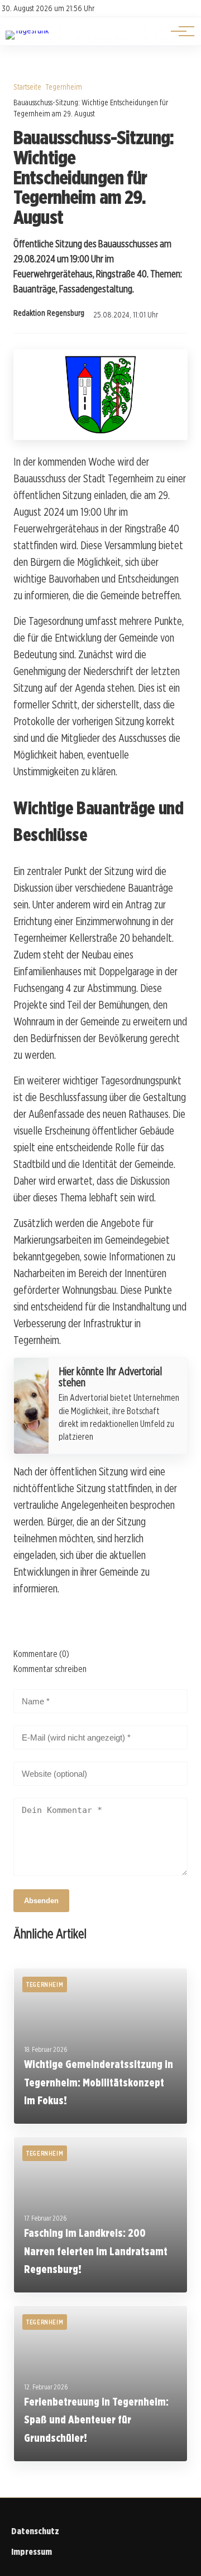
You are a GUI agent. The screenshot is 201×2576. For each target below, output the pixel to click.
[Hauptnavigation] (179, 31)
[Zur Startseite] (27, 30)
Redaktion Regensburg (49, 313)
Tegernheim (64, 87)
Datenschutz (35, 2531)
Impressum (32, 2552)
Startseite (27, 87)
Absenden (41, 1901)
